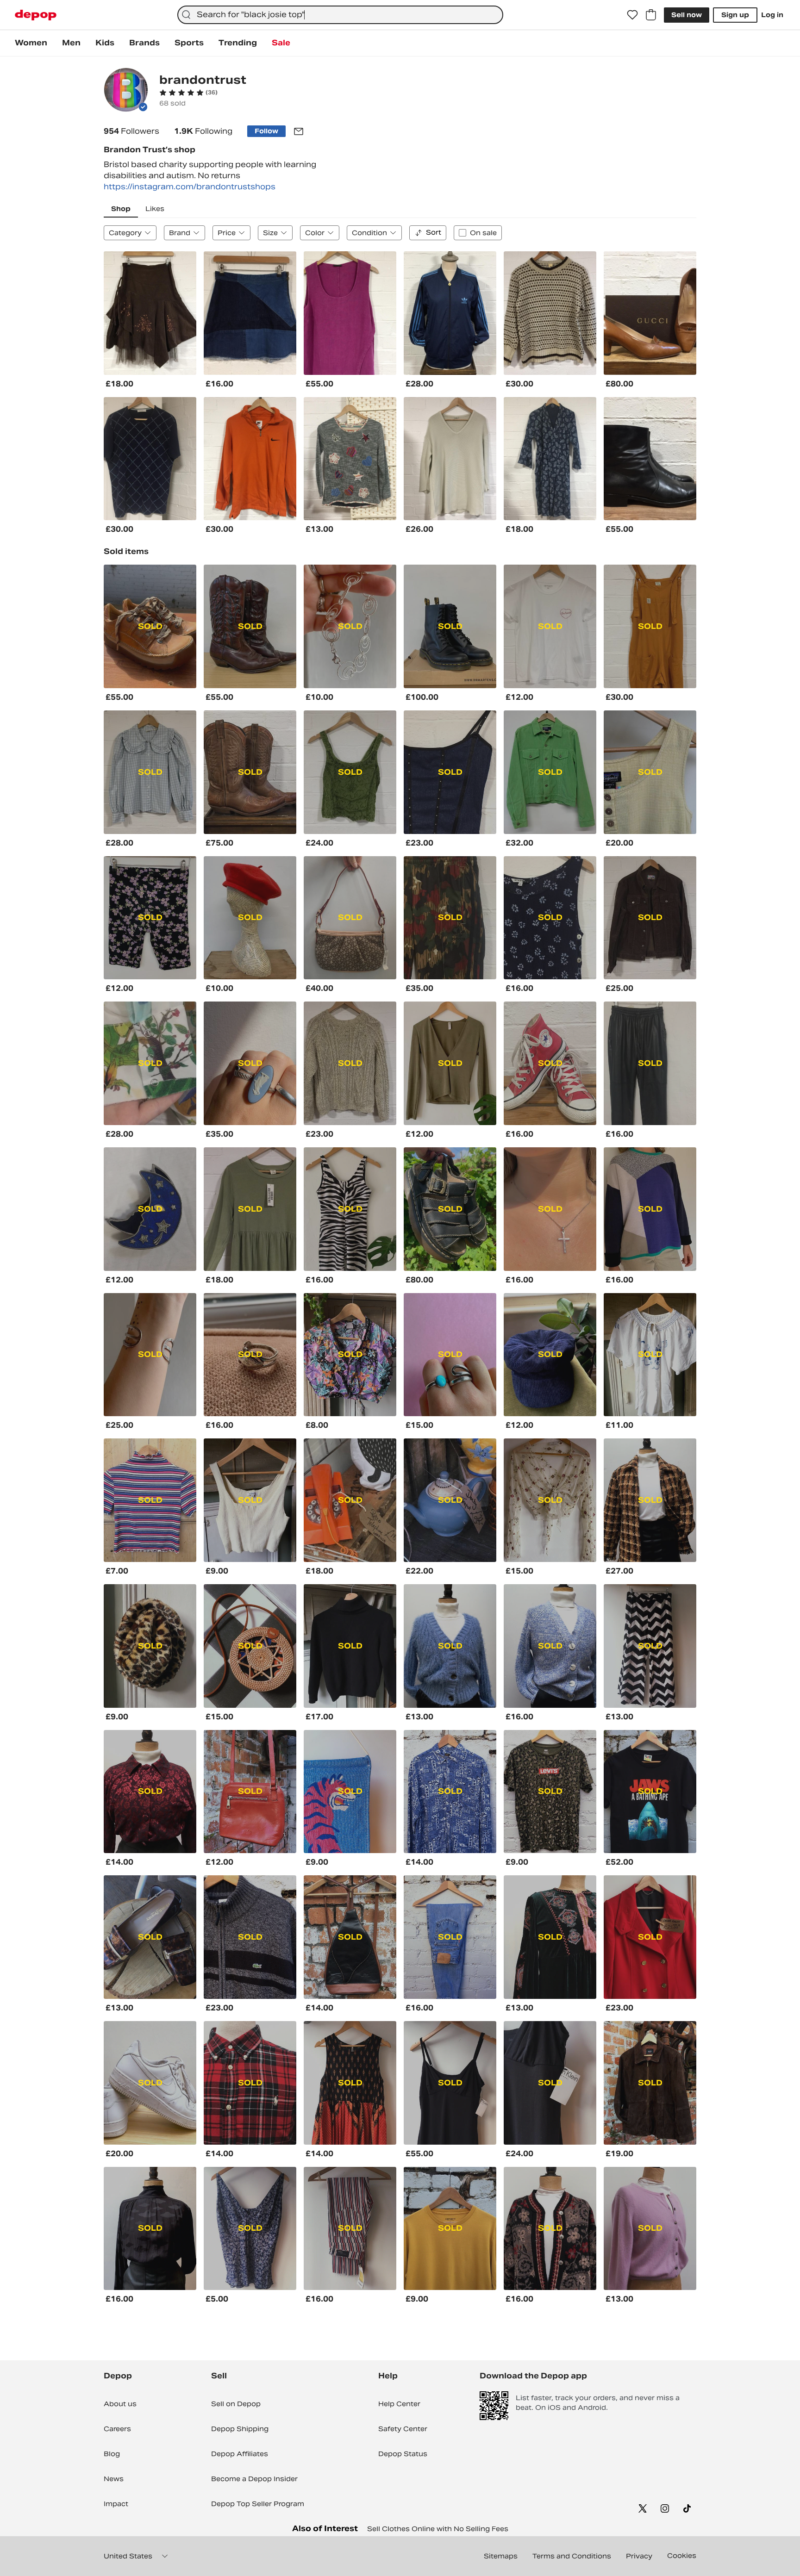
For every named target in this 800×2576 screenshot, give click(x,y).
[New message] (299, 131)
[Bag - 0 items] (651, 15)
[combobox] (340, 15)
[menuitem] (31, 43)
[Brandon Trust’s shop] (126, 91)
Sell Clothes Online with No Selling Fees (438, 2529)
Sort (434, 232)
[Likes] (632, 15)
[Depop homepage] (36, 15)
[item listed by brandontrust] (150, 313)
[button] (188, 93)
